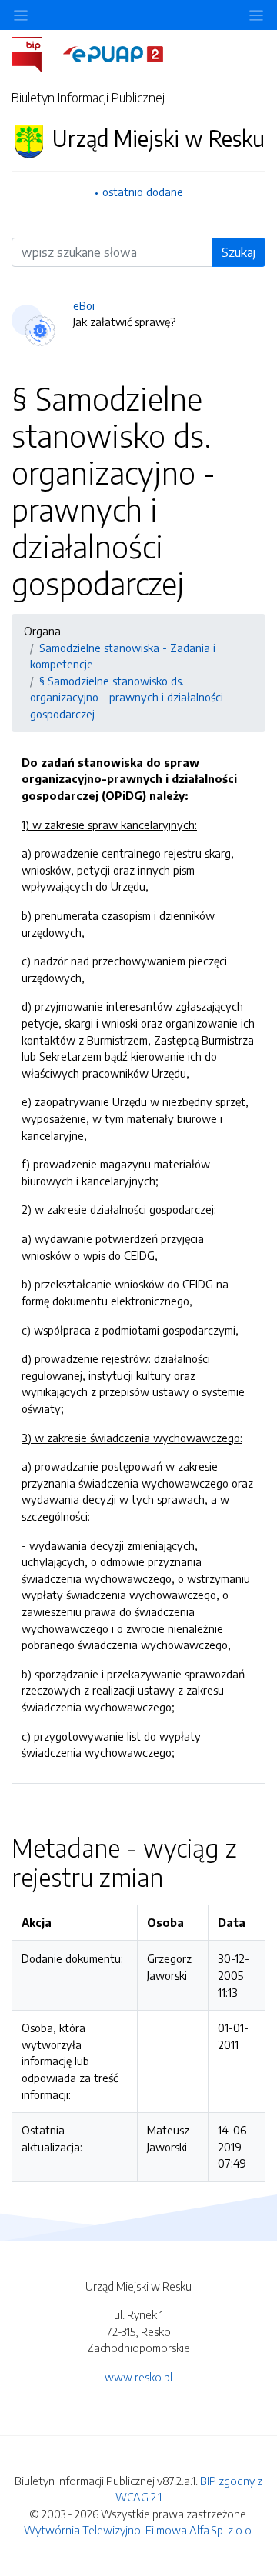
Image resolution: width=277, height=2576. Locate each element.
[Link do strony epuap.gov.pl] (113, 53)
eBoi (84, 305)
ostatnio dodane (143, 192)
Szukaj (239, 252)
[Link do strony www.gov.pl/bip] (36, 53)
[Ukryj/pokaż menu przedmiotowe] (21, 15)
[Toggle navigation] (256, 15)
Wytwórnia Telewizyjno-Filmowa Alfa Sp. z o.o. (139, 2530)
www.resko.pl (138, 2377)
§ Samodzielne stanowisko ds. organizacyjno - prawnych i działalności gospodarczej (127, 697)
